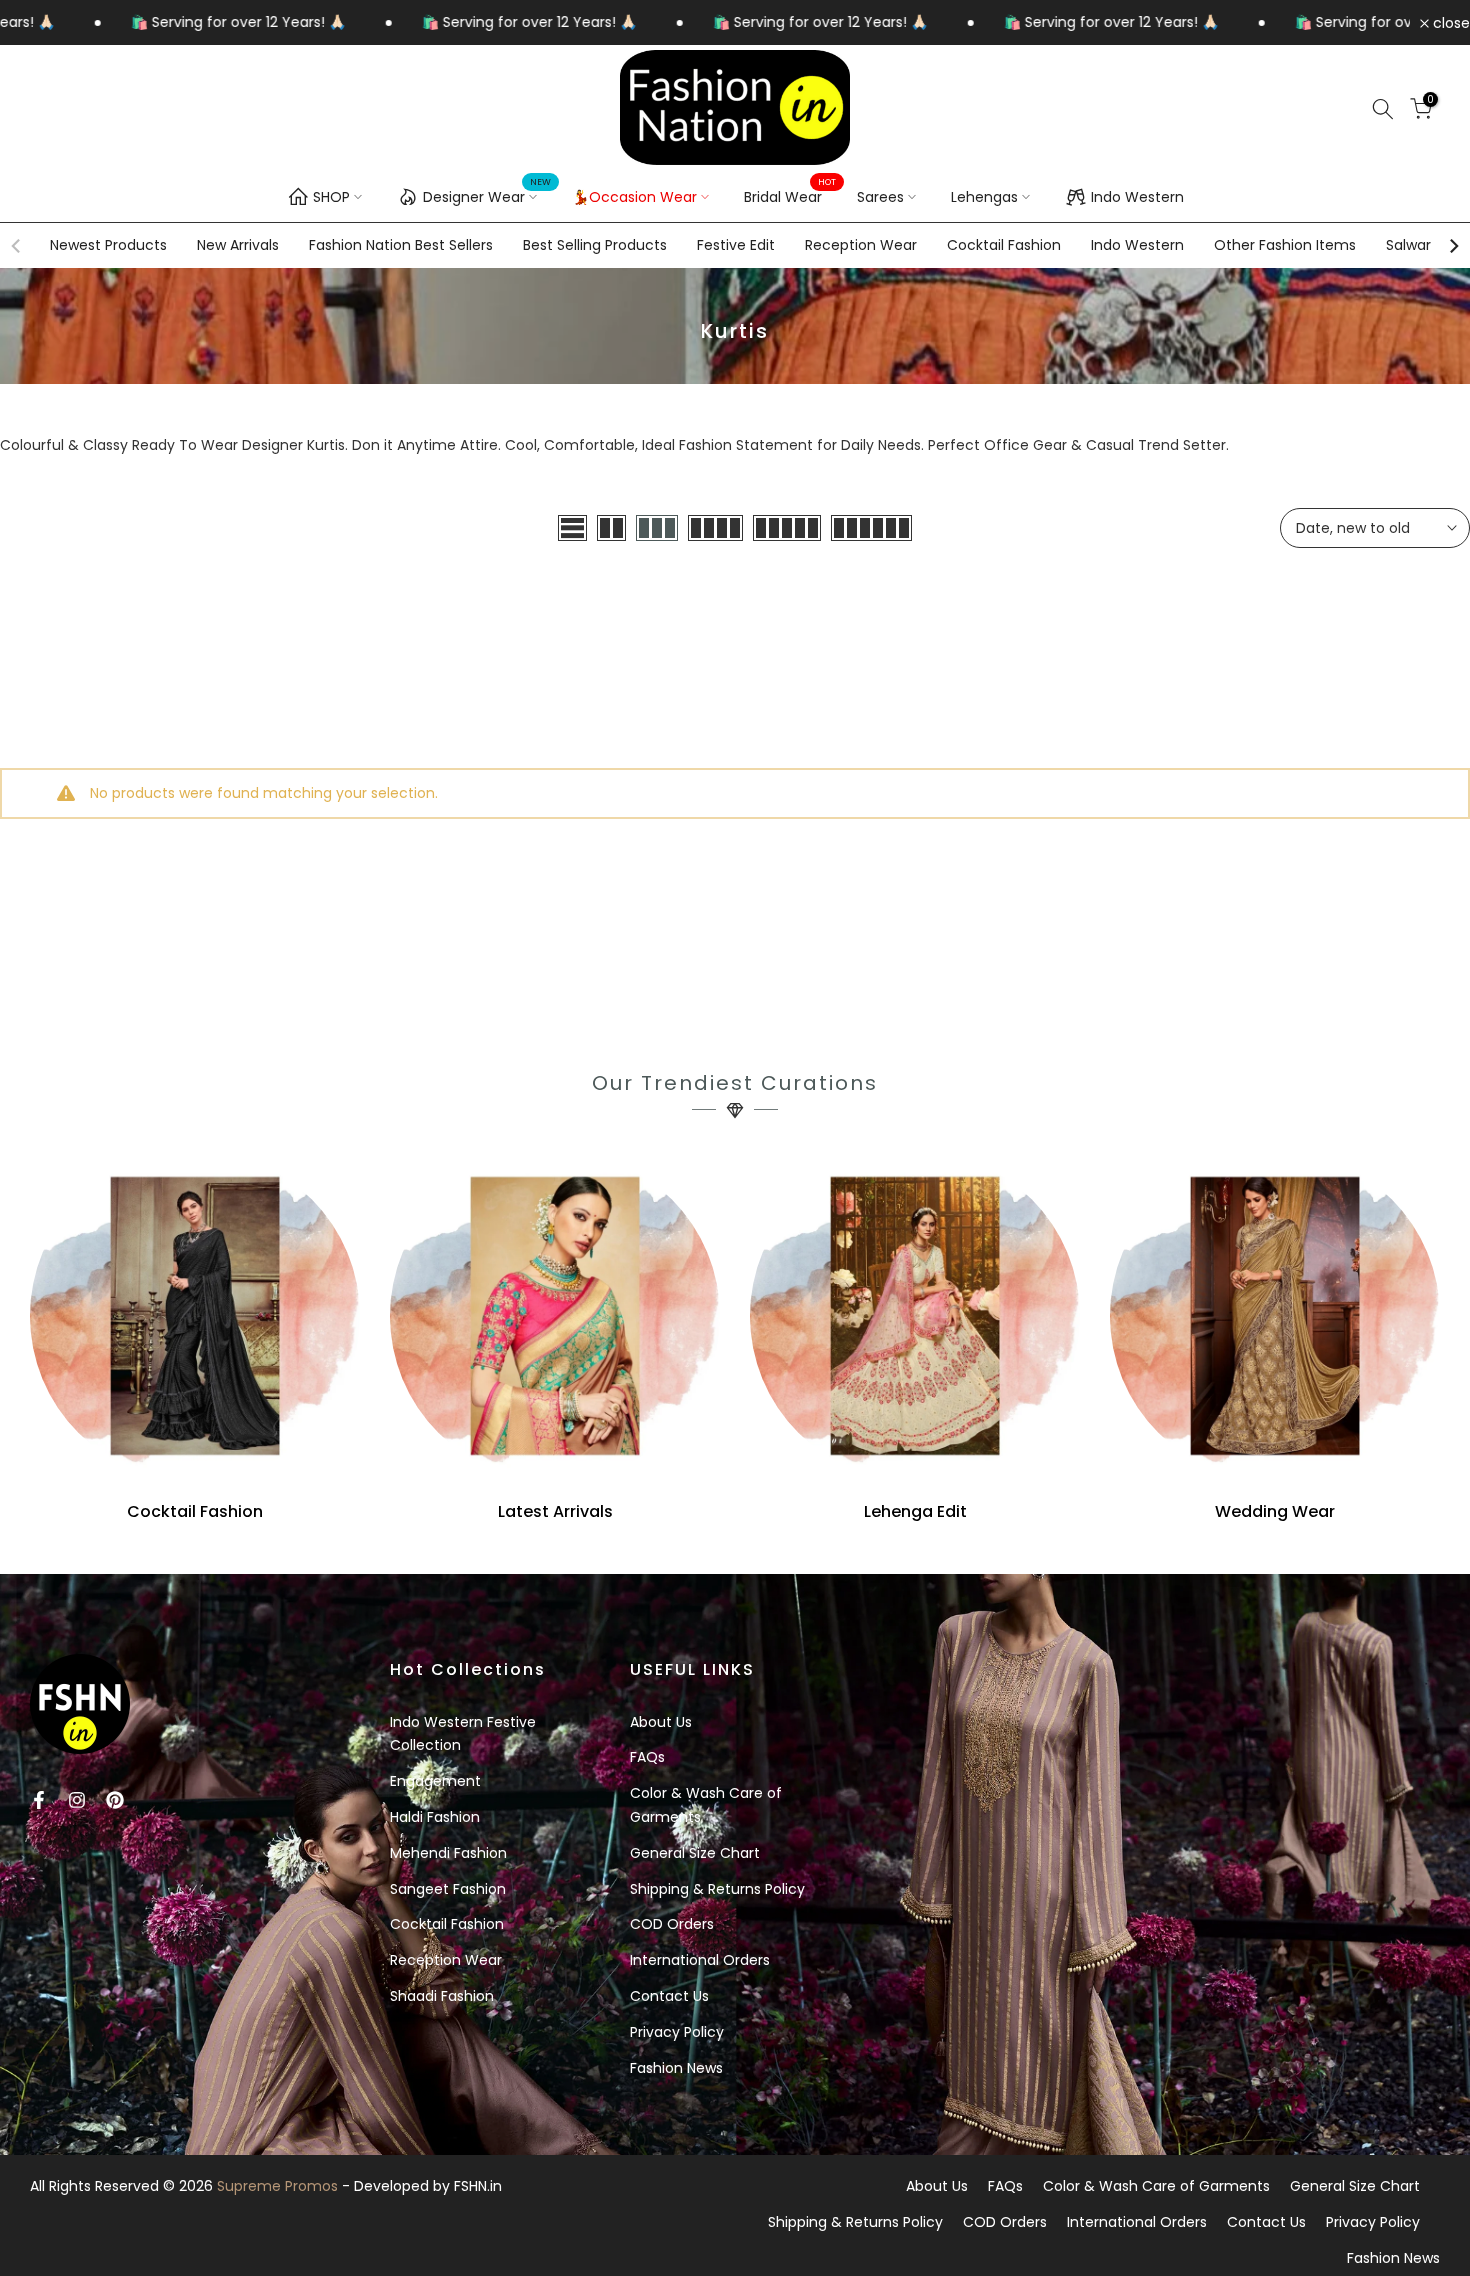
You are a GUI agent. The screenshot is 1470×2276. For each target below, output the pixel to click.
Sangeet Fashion (448, 1889)
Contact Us (669, 1996)
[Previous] (17, 246)
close (1449, 23)
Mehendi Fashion (448, 1853)
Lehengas (984, 197)
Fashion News (676, 2068)
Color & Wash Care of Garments (1156, 2186)
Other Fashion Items (1285, 245)
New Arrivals (238, 245)
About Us (661, 1722)
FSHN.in (478, 2186)
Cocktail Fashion (1004, 245)
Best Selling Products (595, 245)
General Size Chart (695, 1853)
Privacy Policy (677, 2032)
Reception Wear (861, 245)
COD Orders (672, 1924)
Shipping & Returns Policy (717, 1889)
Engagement (435, 1781)
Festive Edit (736, 245)
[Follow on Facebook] (39, 1800)
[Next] (1453, 246)
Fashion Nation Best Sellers (401, 245)
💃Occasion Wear (634, 197)
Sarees (880, 197)
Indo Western (1137, 197)
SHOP (331, 197)
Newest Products (108, 245)
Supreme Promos (277, 2186)
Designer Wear (487, 194)
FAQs (647, 1757)
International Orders (700, 1960)
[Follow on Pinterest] (115, 1800)
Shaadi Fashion (442, 1996)
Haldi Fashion (435, 1817)
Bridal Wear (790, 196)
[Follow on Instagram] (77, 1800)
